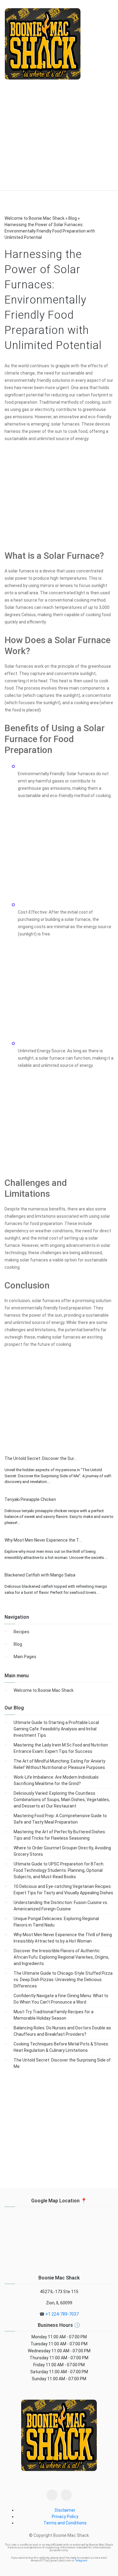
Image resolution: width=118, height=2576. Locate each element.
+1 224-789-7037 (62, 2314)
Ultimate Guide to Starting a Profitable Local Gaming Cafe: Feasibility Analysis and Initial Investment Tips (56, 1729)
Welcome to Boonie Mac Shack (44, 1690)
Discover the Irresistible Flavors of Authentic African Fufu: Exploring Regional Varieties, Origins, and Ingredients (61, 1957)
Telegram (81, 2561)
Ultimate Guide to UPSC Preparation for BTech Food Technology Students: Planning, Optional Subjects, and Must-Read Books (59, 1870)
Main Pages (25, 1657)
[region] (59, 140)
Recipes (21, 1632)
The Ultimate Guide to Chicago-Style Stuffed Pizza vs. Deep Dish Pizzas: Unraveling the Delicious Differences (63, 1980)
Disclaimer (65, 2510)
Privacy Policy (65, 2517)
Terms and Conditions (65, 2523)
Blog (18, 1644)
